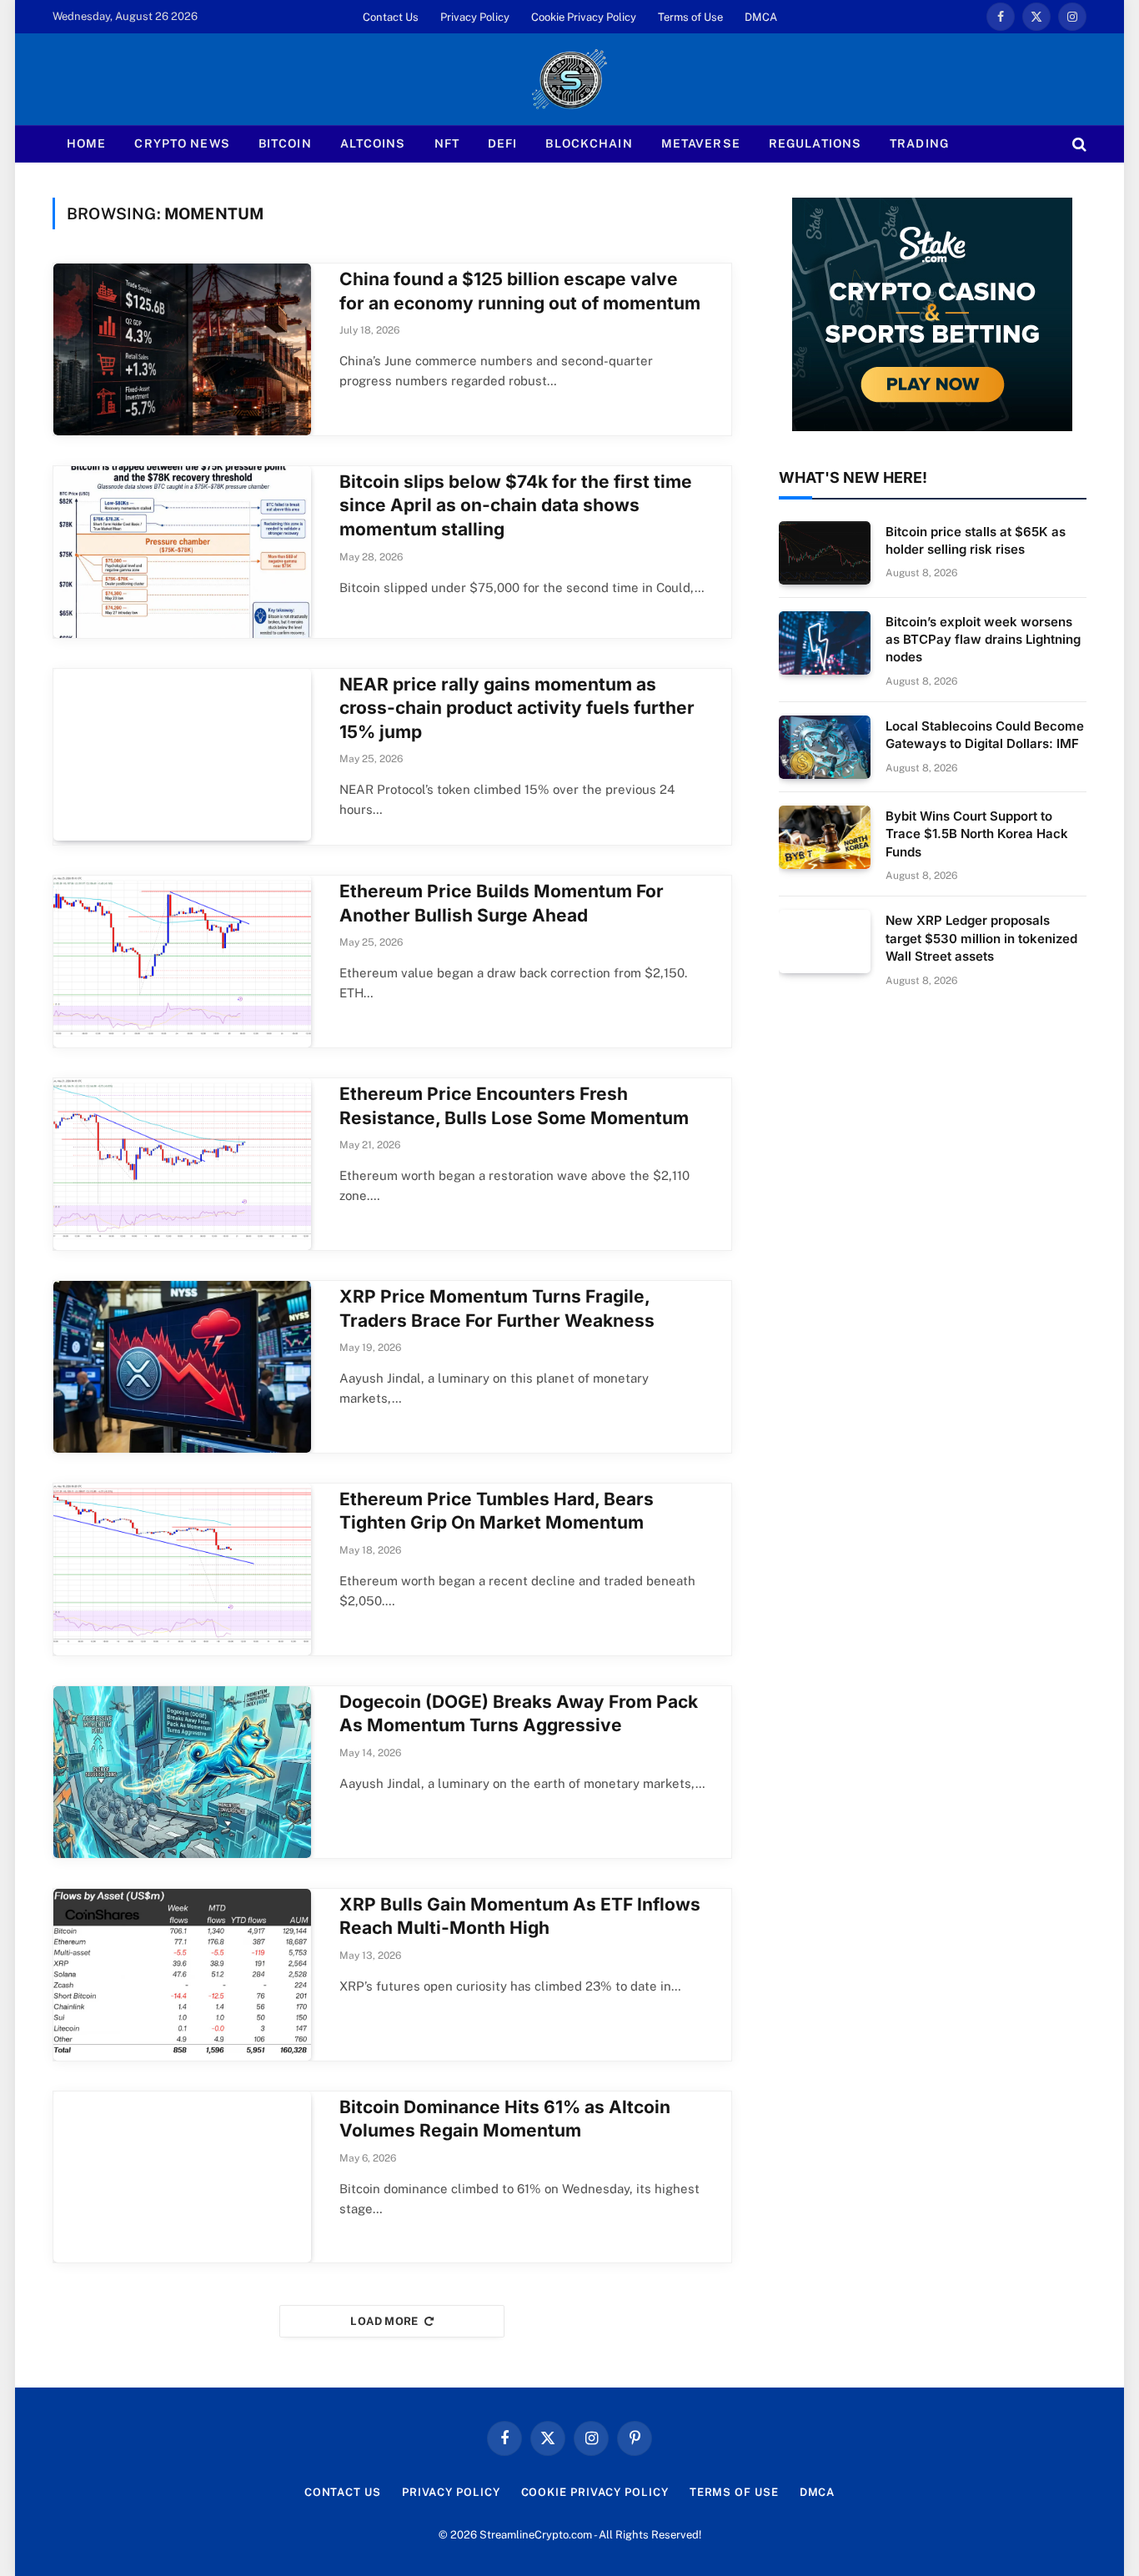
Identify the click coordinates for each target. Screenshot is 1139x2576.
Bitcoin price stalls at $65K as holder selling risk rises (976, 540)
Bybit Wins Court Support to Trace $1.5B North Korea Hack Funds (977, 834)
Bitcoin (285, 143)
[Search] (1078, 144)
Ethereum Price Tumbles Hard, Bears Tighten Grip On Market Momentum (497, 1511)
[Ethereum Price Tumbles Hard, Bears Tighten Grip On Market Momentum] (182, 1569)
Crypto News (182, 143)
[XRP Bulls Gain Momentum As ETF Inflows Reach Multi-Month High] (182, 1975)
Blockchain (589, 143)
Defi (502, 143)
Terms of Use (690, 17)
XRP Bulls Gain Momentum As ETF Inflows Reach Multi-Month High (520, 1916)
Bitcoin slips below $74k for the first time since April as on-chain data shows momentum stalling (516, 505)
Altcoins (373, 143)
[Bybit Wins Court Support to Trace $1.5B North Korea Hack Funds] (825, 837)
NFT (447, 143)
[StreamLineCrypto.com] (569, 79)
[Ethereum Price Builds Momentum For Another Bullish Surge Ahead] (182, 962)
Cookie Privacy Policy (584, 17)
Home (86, 143)
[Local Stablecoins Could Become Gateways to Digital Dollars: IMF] (825, 747)
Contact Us (391, 17)
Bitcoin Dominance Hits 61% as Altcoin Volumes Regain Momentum (505, 2119)
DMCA (761, 17)
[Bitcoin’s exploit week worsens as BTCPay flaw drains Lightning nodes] (825, 643)
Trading (919, 143)
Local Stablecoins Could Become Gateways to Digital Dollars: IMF (985, 735)
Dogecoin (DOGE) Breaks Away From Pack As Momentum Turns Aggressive (519, 1714)
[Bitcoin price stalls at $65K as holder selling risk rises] (825, 553)
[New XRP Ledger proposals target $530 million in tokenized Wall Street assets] (825, 942)
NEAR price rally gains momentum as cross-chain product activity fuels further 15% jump (517, 708)
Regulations (815, 143)
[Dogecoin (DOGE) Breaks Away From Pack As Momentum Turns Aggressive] (182, 1772)
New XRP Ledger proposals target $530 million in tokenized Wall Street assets (981, 938)
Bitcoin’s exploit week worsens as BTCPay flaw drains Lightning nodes (983, 640)
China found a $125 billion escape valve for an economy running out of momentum (520, 291)
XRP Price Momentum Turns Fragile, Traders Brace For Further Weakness (497, 1308)
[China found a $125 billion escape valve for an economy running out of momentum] (182, 349)
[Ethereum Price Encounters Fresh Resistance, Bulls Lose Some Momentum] (182, 1164)
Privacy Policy (475, 17)
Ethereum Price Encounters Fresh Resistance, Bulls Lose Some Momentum (514, 1106)
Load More (384, 2321)
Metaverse (701, 143)
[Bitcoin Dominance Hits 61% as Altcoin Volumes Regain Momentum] (182, 2177)
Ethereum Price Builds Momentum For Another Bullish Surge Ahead (502, 903)
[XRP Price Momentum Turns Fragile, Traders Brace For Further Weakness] (182, 1367)
